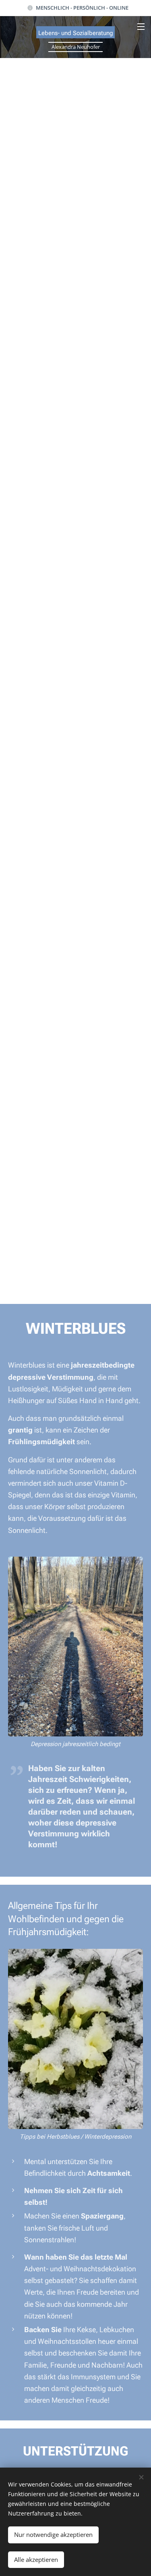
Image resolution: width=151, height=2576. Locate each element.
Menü (141, 26)
